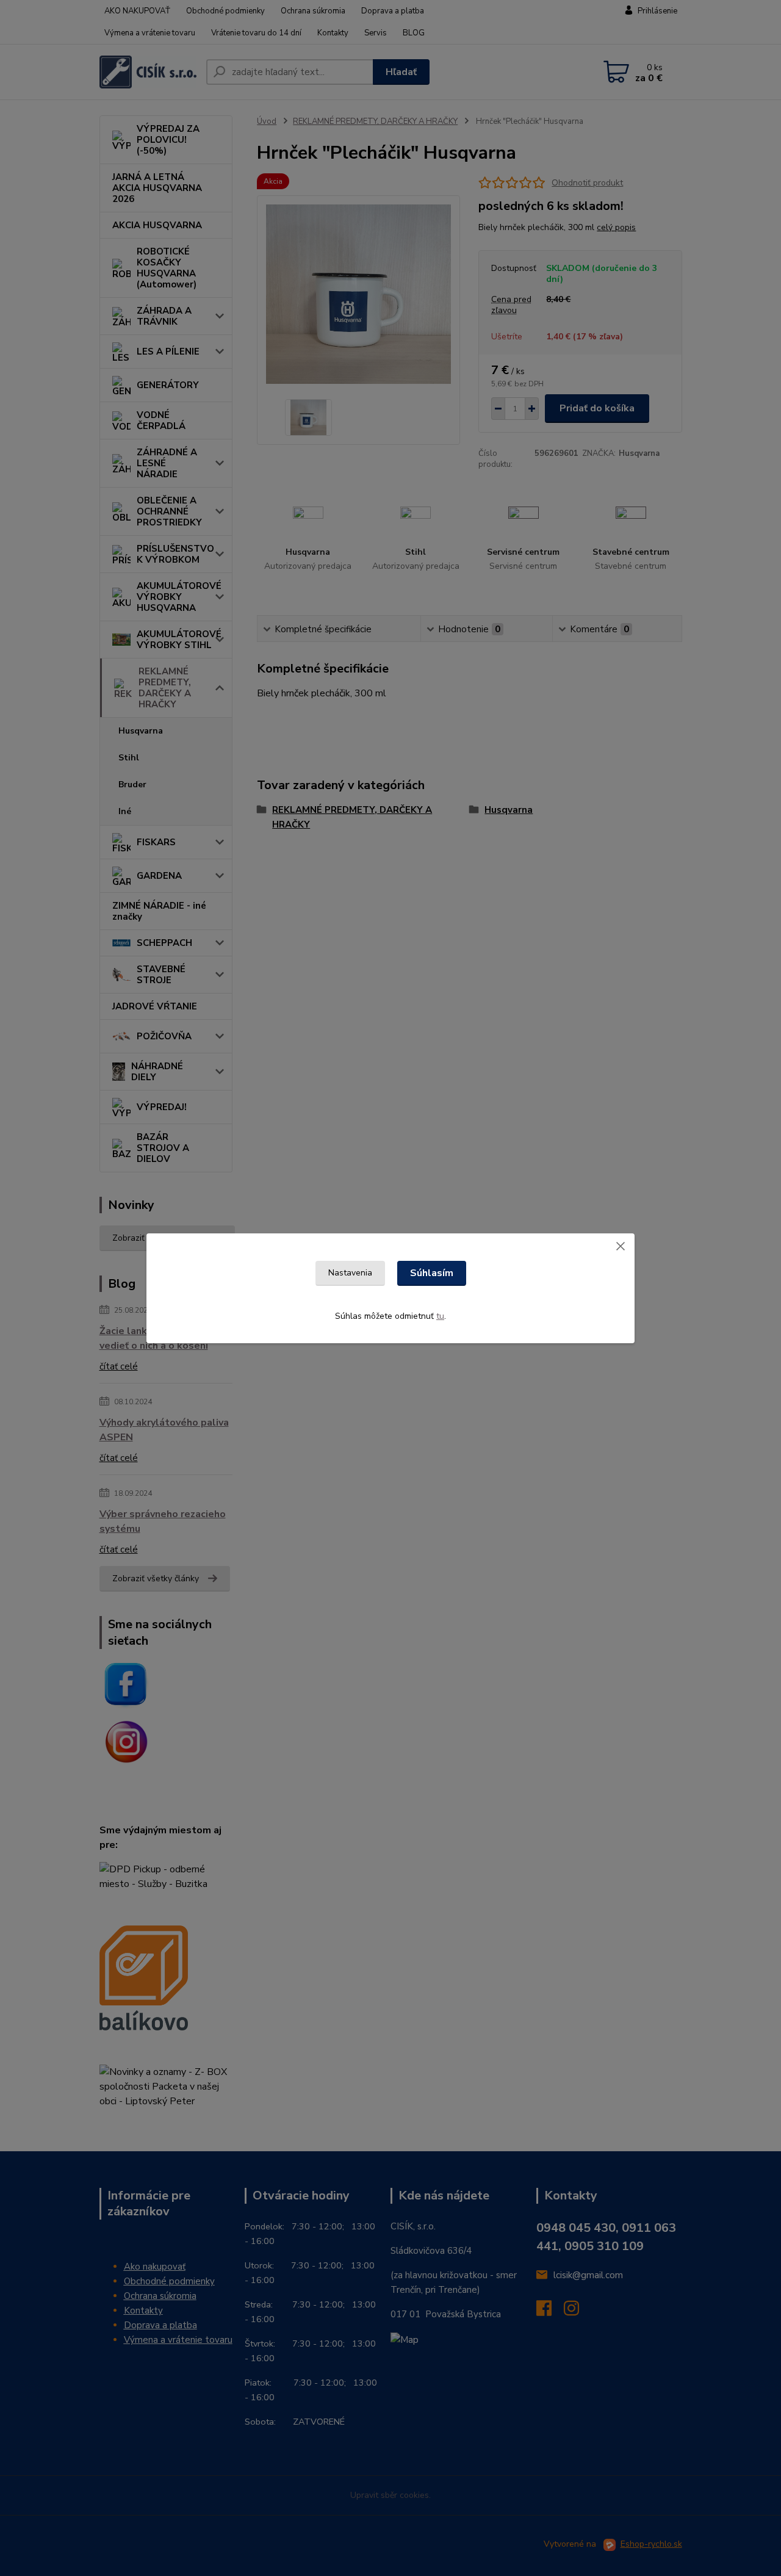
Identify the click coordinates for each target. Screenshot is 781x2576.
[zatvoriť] (621, 1246)
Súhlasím (432, 1273)
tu (440, 1316)
